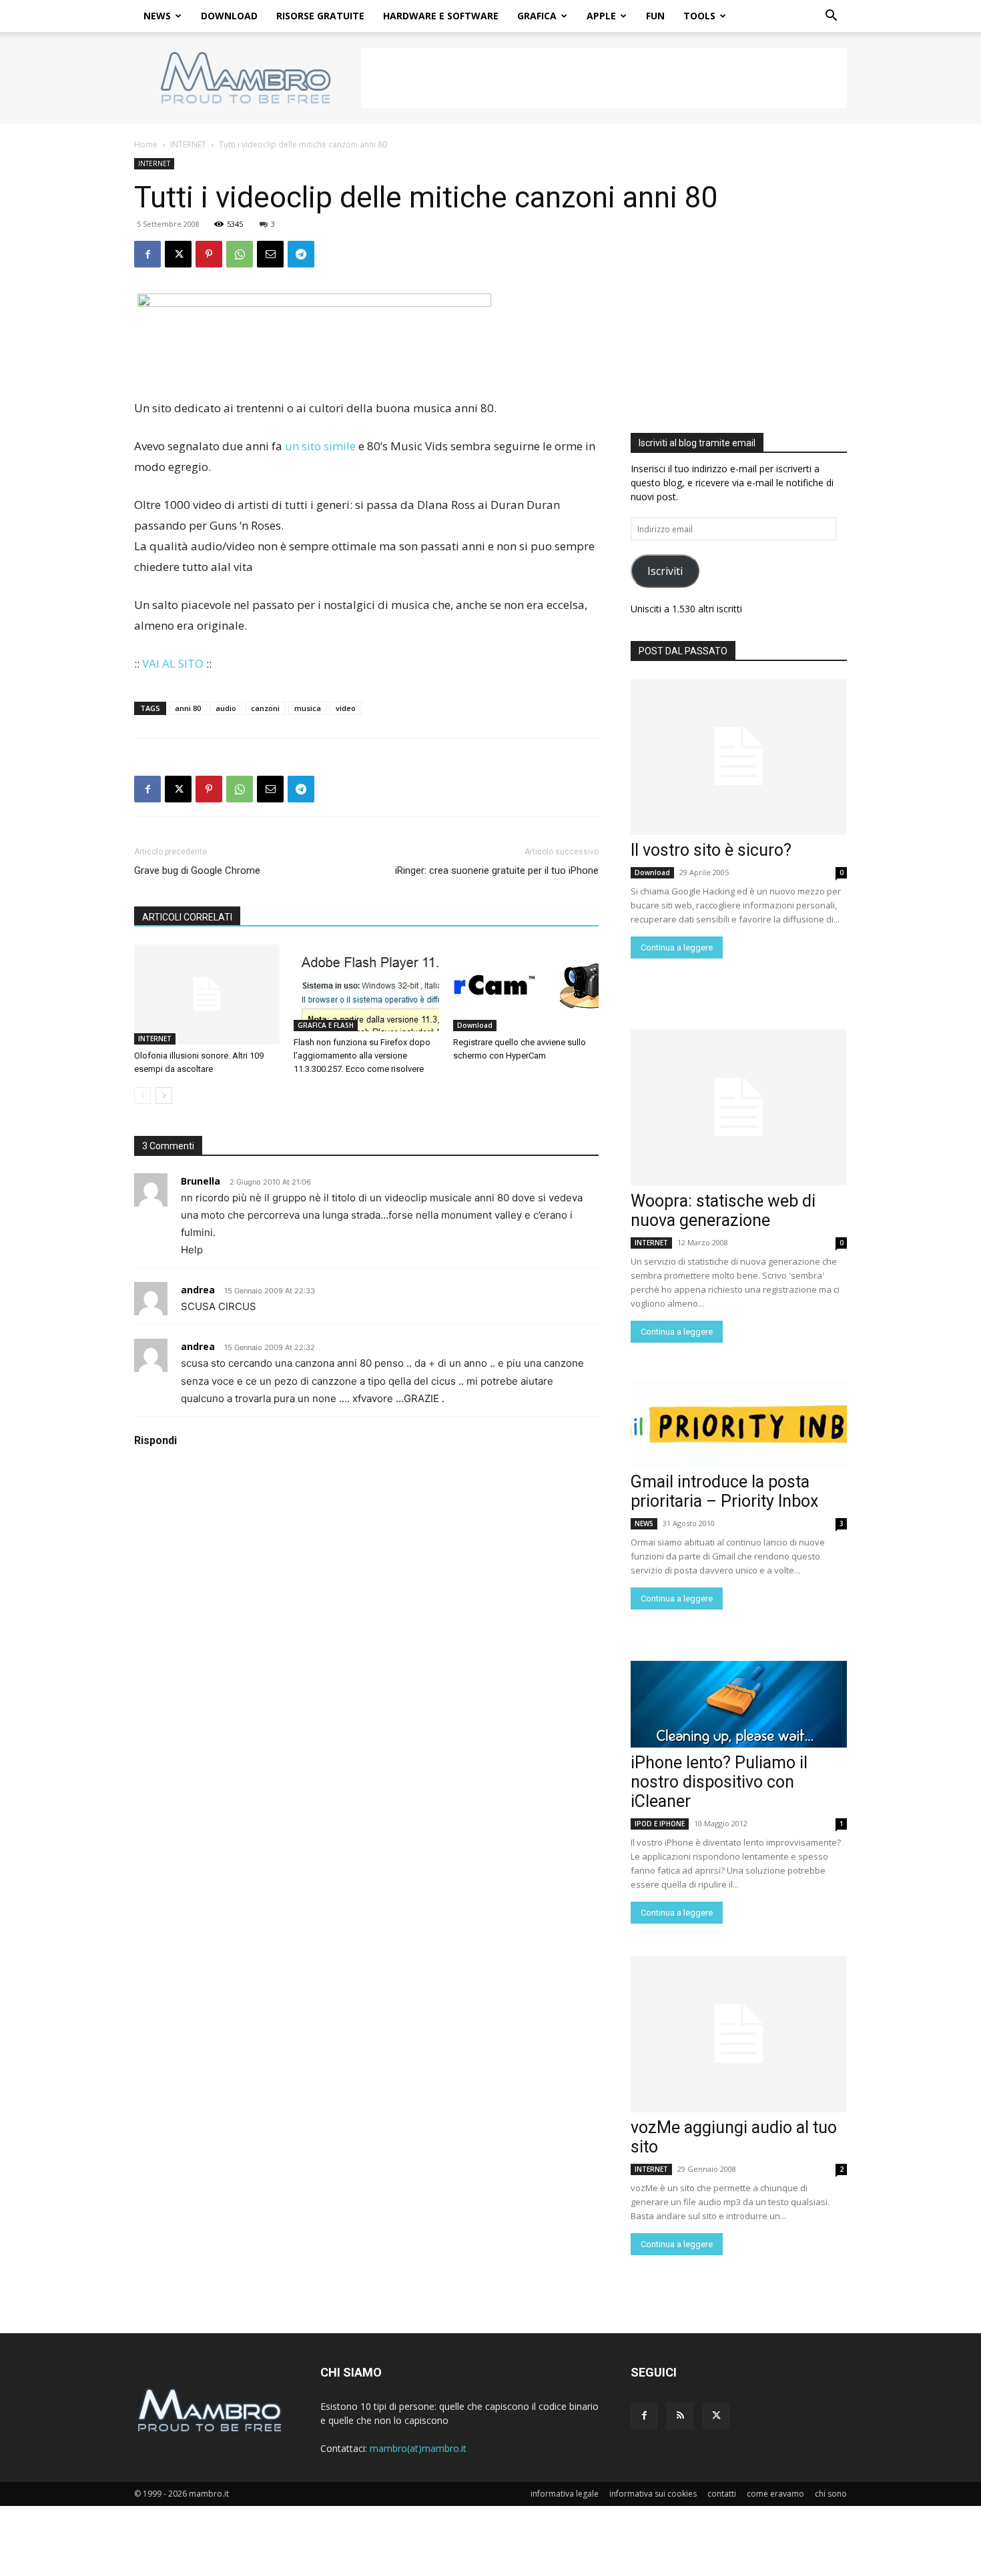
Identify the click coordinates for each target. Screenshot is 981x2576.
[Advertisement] (604, 78)
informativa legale (565, 2494)
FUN (655, 16)
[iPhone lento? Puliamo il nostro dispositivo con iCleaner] (739, 1704)
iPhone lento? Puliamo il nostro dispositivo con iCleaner (719, 1782)
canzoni (265, 708)
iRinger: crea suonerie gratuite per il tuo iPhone (497, 870)
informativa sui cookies (653, 2494)
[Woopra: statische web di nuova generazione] (739, 1108)
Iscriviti (665, 571)
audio (226, 708)
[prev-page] (142, 1096)
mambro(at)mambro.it (418, 2448)
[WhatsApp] (240, 254)
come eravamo (775, 2494)
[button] (831, 17)
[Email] (270, 254)
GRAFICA (537, 16)
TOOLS (699, 16)
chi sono (831, 2494)
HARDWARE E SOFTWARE (441, 16)
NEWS (157, 16)
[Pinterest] (209, 254)
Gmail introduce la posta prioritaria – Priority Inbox (724, 1491)
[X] (178, 254)
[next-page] (164, 1096)
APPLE (601, 16)
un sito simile (320, 446)
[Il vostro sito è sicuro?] (739, 757)
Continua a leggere (677, 947)
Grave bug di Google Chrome (197, 870)
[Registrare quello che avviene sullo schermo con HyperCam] (526, 988)
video (346, 708)
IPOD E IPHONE (660, 1824)
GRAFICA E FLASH (326, 1025)
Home (146, 144)
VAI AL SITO (173, 663)
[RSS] (680, 2416)
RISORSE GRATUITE (320, 16)
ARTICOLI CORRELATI (187, 917)
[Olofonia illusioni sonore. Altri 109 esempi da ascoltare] (207, 995)
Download (475, 1025)
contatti (722, 2494)
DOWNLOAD (229, 16)
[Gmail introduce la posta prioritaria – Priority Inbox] (739, 1423)
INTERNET (188, 144)
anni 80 (188, 708)
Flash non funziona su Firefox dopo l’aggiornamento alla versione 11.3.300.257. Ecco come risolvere (362, 1056)
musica (308, 708)
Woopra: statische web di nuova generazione (723, 1211)
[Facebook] (147, 254)
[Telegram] (301, 254)
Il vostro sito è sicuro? (711, 850)
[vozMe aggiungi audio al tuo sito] (739, 2034)
